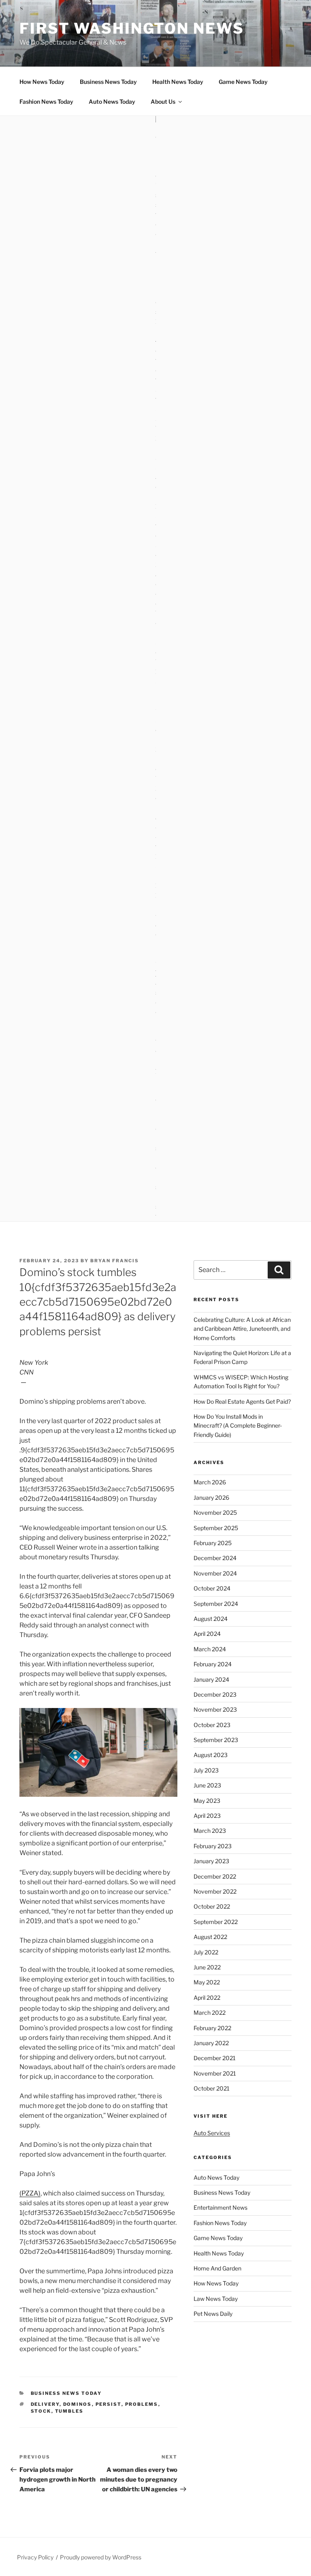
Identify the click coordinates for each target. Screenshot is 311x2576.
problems (142, 2404)
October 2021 (212, 2088)
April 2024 (207, 1634)
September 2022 (216, 1922)
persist (109, 2404)
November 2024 (215, 1573)
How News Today (42, 82)
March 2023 (210, 1831)
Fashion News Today (46, 102)
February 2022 (212, 2028)
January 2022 (211, 2043)
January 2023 (211, 1861)
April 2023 (207, 1816)
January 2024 (211, 1679)
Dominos (78, 2404)
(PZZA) (30, 2193)
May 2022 (207, 1982)
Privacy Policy (35, 2557)
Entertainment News (220, 2207)
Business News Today (108, 82)
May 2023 (207, 1801)
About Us (163, 102)
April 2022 (207, 1998)
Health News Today (178, 82)
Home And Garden (217, 2268)
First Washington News (132, 28)
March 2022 (210, 2013)
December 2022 (215, 1876)
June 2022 (207, 1967)
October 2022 (212, 1906)
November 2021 (215, 2073)
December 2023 (215, 1694)
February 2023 (213, 1846)
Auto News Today (112, 102)
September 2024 (216, 1604)
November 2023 (215, 1709)
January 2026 (211, 1498)
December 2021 (215, 2058)
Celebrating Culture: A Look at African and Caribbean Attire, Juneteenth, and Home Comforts (242, 1329)
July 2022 (206, 1952)
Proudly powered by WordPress (101, 2557)
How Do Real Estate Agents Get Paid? (242, 1401)
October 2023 (212, 1725)
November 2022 (215, 1891)
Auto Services (212, 2133)
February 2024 (213, 1664)
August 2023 (211, 1755)
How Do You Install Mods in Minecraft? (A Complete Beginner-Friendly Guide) (238, 1426)
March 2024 (210, 1649)
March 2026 (210, 1482)
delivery (45, 2404)
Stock (41, 2411)
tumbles (69, 2411)
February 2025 (213, 1543)
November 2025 (215, 1512)
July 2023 (206, 1770)
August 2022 (210, 1937)
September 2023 (216, 1740)
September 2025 (216, 1528)
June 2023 (207, 1785)
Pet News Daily (213, 2314)
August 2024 (211, 1619)
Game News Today (243, 82)
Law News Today (216, 2299)
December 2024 (215, 1558)
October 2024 (212, 1588)
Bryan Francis (115, 1261)
